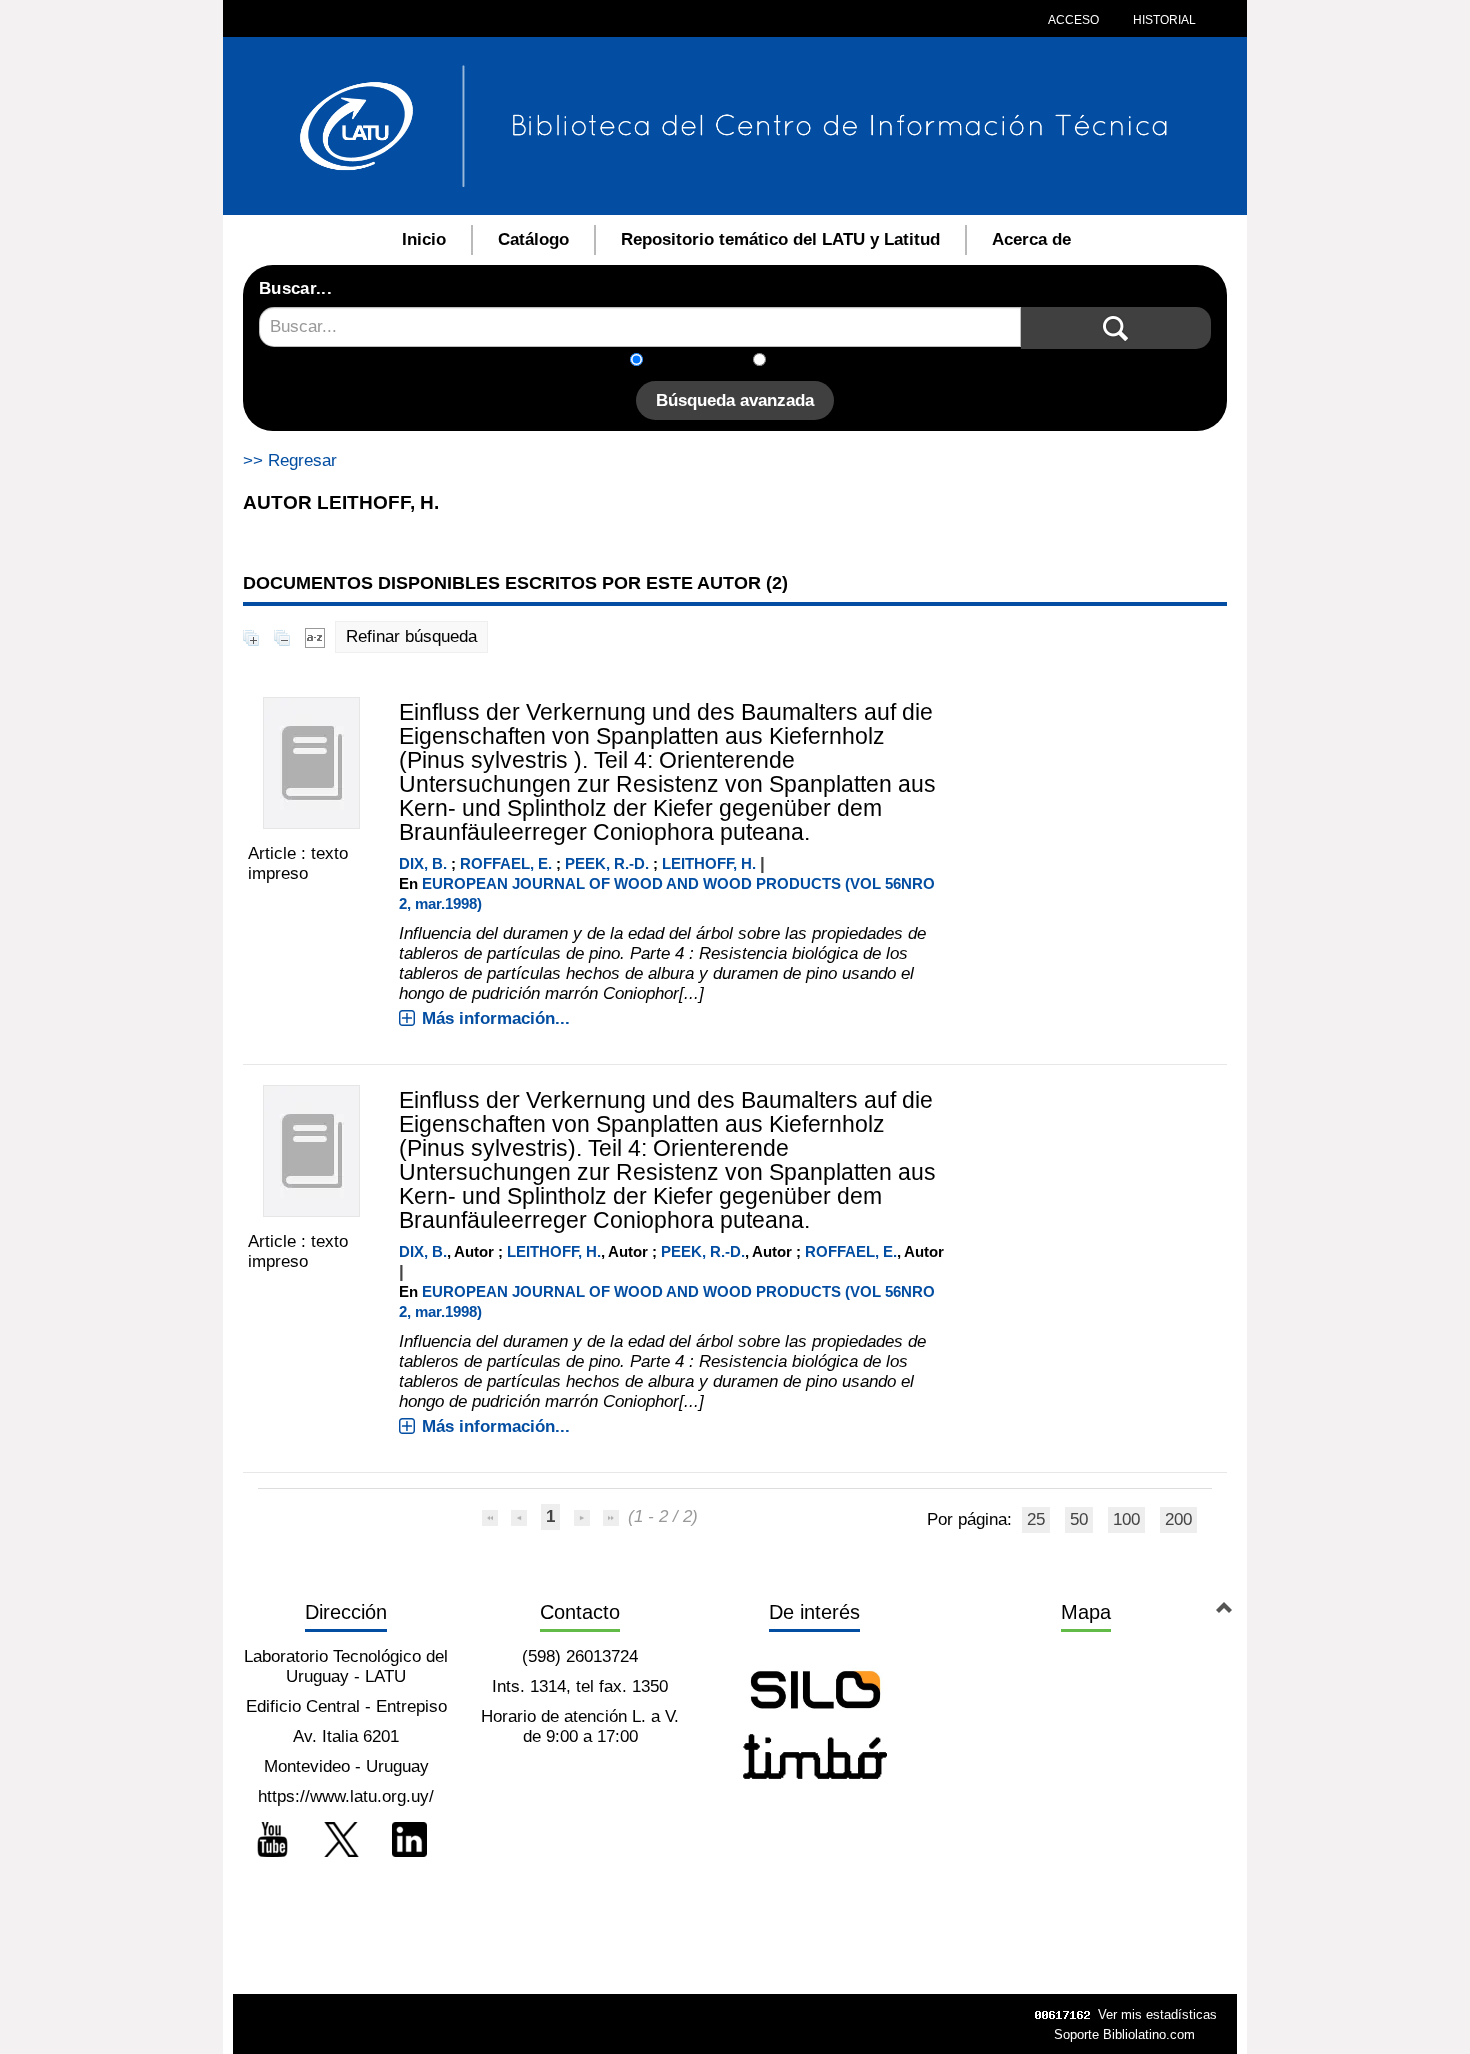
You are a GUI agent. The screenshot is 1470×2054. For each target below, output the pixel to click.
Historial (1163, 20)
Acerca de (1031, 239)
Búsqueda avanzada (735, 400)
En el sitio (814, 361)
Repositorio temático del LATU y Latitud (780, 239)
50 (1079, 1519)
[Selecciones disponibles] (315, 636)
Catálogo (533, 239)
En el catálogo (704, 361)
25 (1036, 1519)
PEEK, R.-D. (607, 863)
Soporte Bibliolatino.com (1124, 2034)
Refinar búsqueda (411, 636)
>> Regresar (290, 460)
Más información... (496, 1018)
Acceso (1073, 20)
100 (1126, 1519)
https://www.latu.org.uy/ (346, 1796)
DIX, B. (423, 863)
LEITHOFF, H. (709, 863)
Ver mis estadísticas (1157, 2014)
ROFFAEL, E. (506, 863)
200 (1178, 1519)
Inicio (424, 239)
